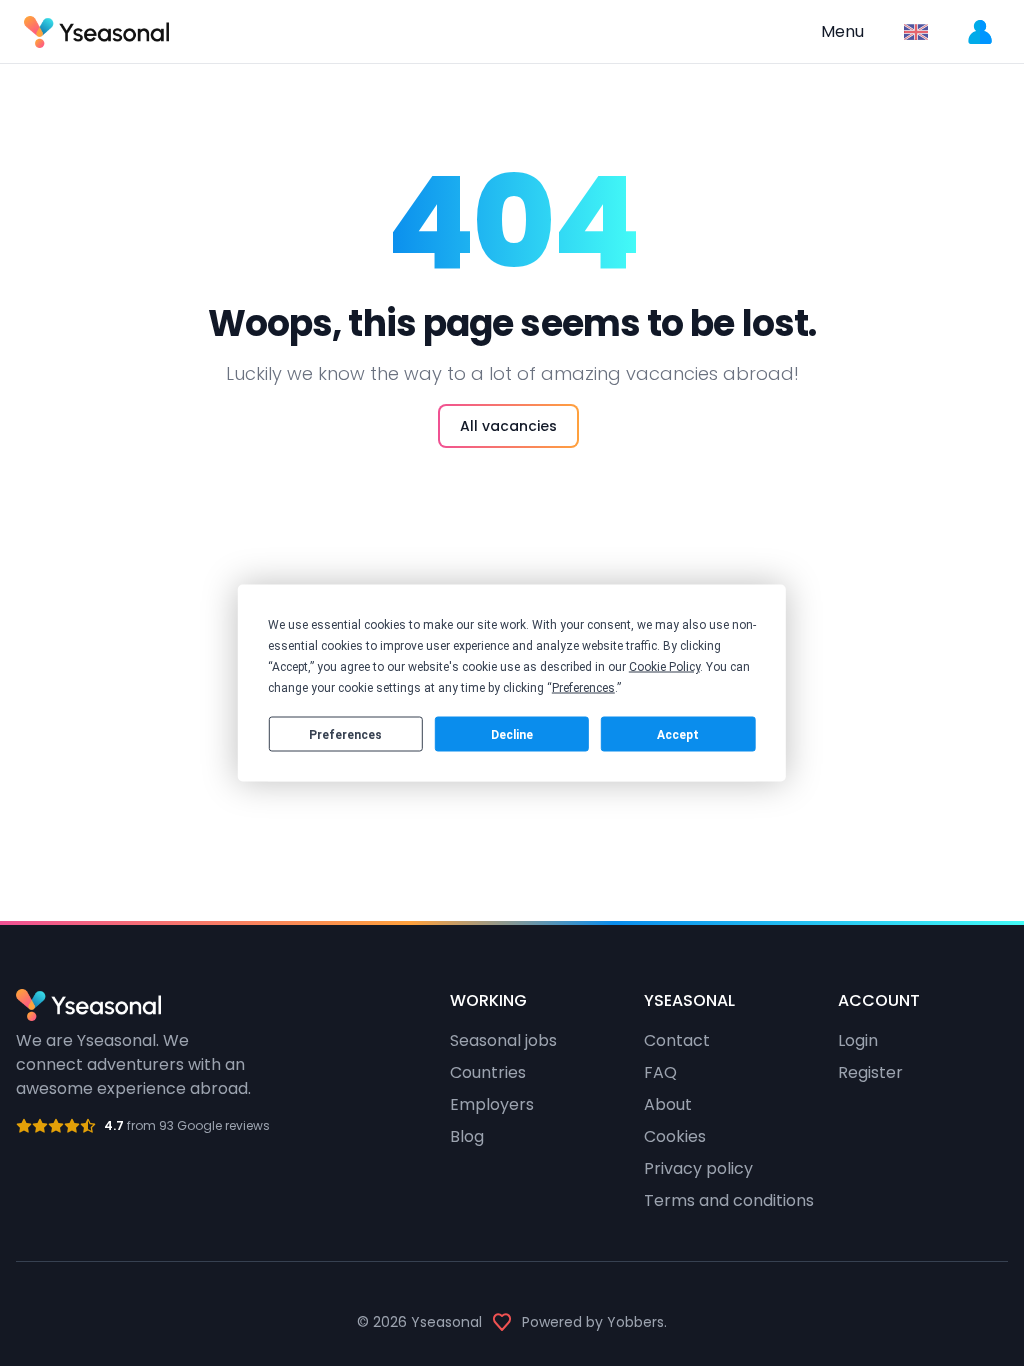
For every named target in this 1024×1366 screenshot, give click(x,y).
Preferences (345, 734)
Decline (512, 734)
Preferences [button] (583, 688)
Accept (678, 734)
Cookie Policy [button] (664, 667)
